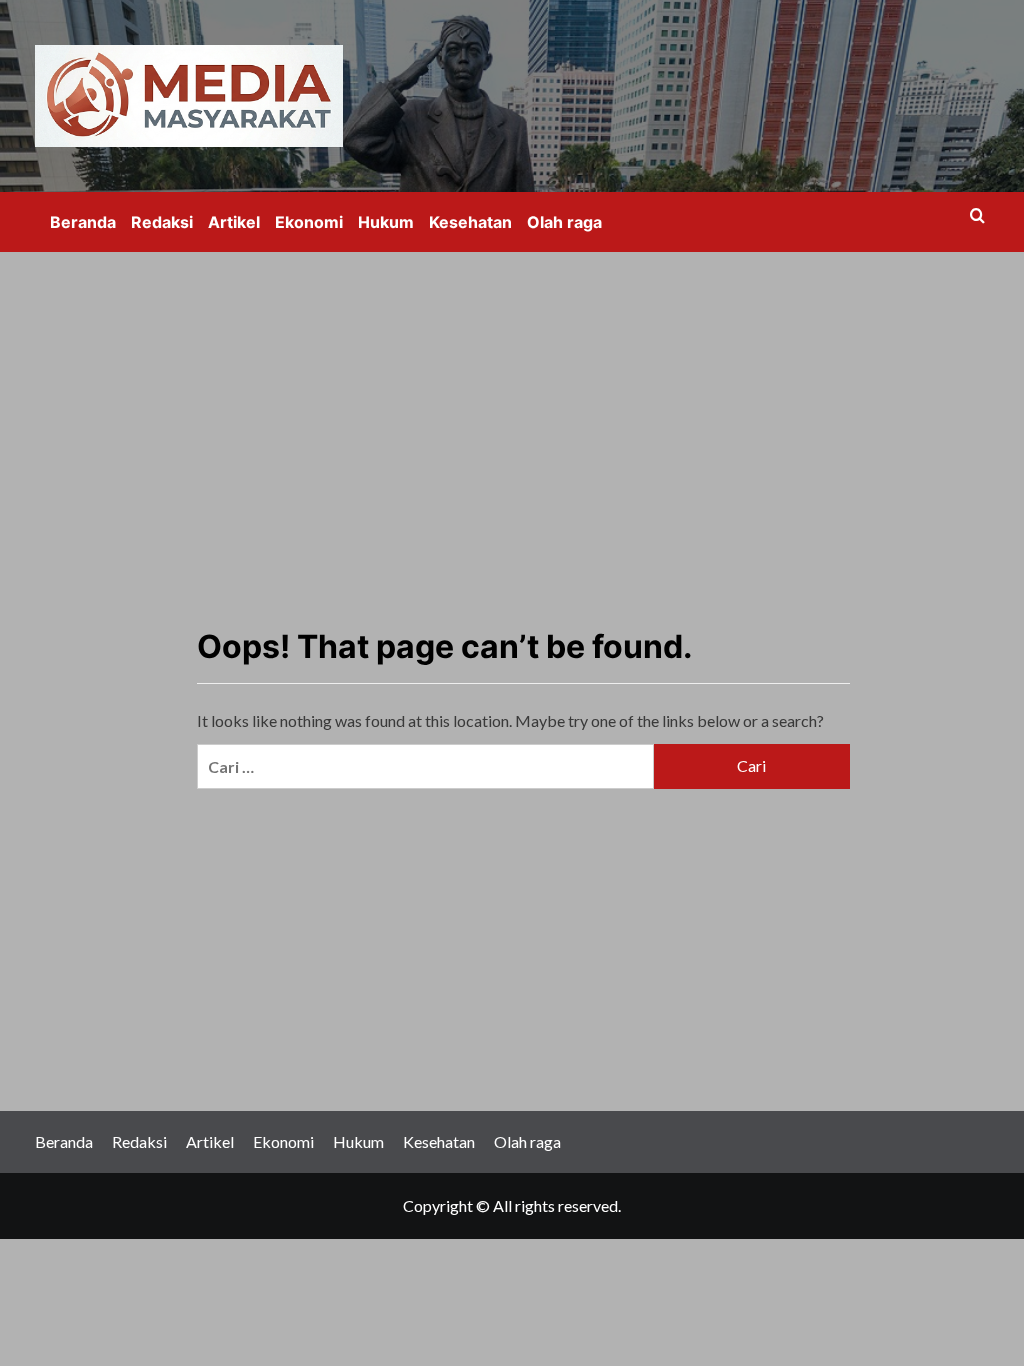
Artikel (234, 222)
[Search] (977, 216)
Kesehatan (470, 222)
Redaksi (162, 222)
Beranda (83, 222)
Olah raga (564, 222)
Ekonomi (309, 222)
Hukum (386, 222)
